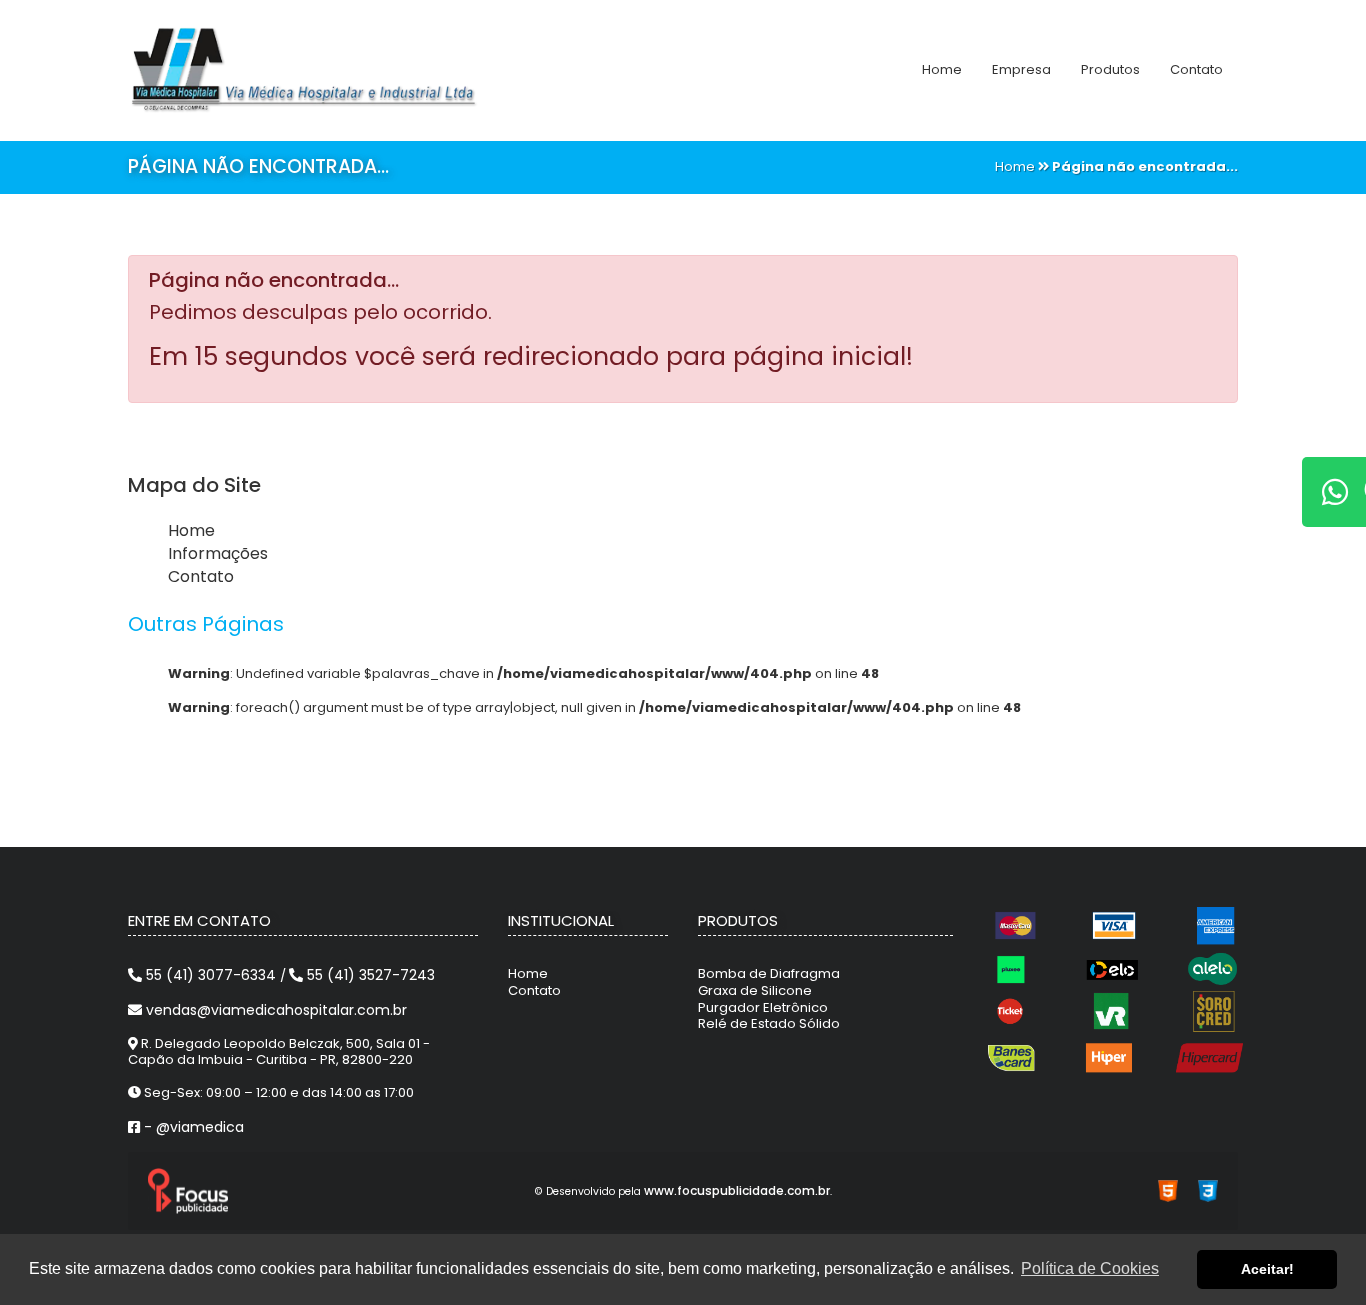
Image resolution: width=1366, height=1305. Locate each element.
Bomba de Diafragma (769, 973)
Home (942, 69)
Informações (218, 553)
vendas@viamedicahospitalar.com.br (274, 1010)
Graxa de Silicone (755, 990)
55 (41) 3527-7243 (369, 975)
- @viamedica (192, 1127)
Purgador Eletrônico (763, 1007)
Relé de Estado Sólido (769, 1023)
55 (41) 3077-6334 (211, 975)
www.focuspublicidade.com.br (737, 1190)
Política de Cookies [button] (1090, 1268)
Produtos (1110, 69)
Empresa (1021, 69)
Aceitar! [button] (1267, 1269)
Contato (1196, 69)
